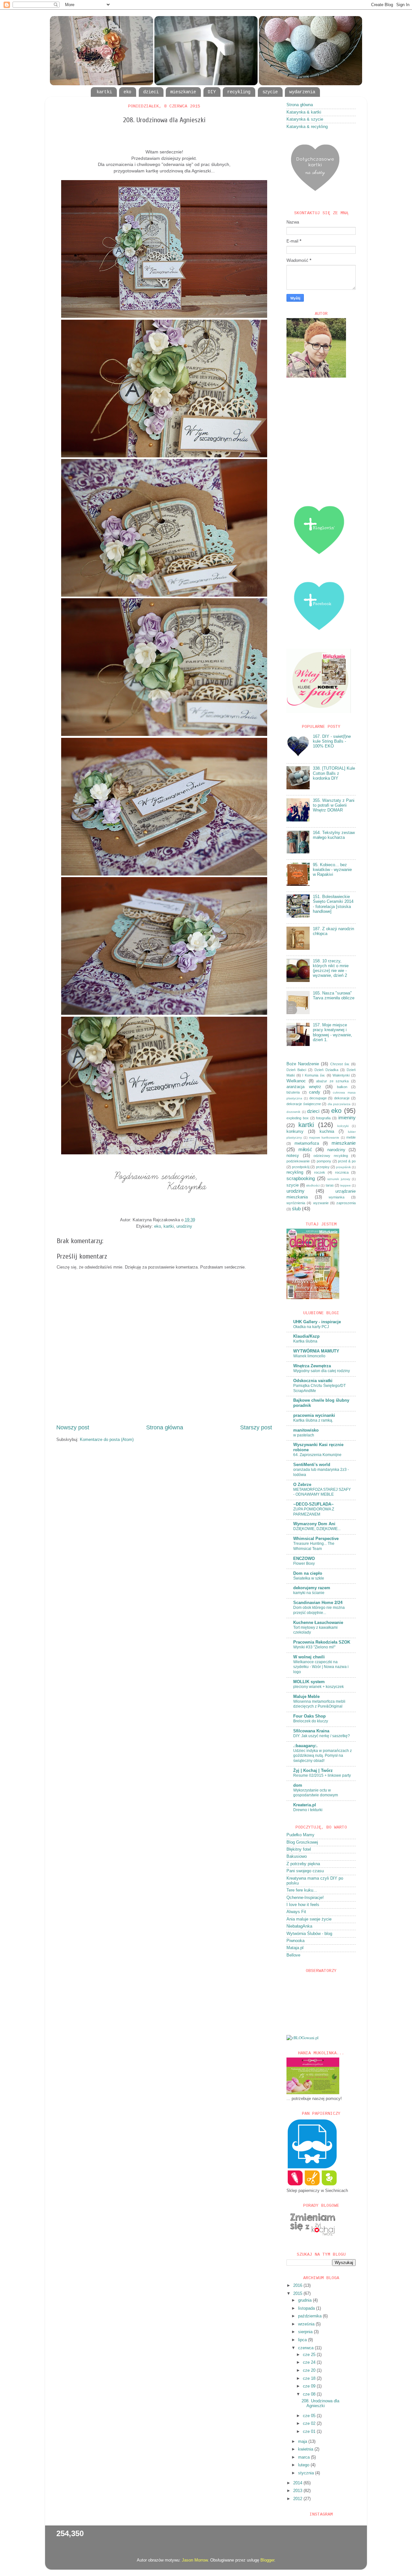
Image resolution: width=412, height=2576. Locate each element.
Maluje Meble (306, 1697)
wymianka (337, 1197)
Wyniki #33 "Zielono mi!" (314, 1647)
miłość (305, 1149)
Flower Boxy (304, 1563)
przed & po (347, 1161)
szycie (270, 92)
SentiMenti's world (312, 1465)
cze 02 (310, 2424)
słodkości (313, 1185)
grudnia (305, 2300)
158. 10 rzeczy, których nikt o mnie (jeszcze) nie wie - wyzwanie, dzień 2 (331, 968)
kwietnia (306, 2449)
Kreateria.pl (305, 1805)
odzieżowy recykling (331, 1156)
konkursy (295, 1132)
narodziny (336, 1150)
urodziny (184, 1226)
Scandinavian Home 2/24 (318, 1603)
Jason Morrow (195, 2560)
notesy (293, 1156)
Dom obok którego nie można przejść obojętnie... (319, 1610)
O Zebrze (302, 1485)
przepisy (323, 1167)
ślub (296, 1209)
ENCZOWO (304, 1559)
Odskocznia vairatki (313, 1381)
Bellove (293, 1955)
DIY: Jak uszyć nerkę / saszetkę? (322, 1736)
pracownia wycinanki (314, 1416)
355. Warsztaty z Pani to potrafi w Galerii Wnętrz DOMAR (334, 805)
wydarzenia (302, 92)
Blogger (267, 2560)
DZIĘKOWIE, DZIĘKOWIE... (317, 1529)
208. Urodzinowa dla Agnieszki (320, 2403)
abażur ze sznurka (332, 1081)
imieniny (347, 1118)
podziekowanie (298, 1161)
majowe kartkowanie (324, 1137)
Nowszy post (73, 1427)
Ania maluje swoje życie (309, 1919)
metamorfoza (307, 1143)
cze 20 (310, 2370)
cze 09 (310, 2386)
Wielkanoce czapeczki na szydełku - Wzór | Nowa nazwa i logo (321, 1667)
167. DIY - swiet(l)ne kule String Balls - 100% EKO (332, 741)
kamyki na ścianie (309, 1593)
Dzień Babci (296, 1070)
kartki (104, 92)
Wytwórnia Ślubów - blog (309, 1934)
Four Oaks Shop (309, 1716)
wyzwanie (321, 1203)
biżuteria (293, 1092)
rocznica (342, 1172)
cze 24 (310, 2362)
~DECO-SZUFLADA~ (314, 1504)
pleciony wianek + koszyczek (318, 1687)
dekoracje (342, 1098)
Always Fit (296, 1912)
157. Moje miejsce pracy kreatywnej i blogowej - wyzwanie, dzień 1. (332, 1032)
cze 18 (310, 2379)
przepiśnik (343, 1167)
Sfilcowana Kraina (311, 1731)
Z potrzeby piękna (303, 1864)
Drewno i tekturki (308, 1810)
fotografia (323, 1118)
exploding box (298, 1118)
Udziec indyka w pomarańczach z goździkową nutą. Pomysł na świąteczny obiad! (323, 1756)
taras (330, 1185)
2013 (298, 2491)
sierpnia (306, 2332)
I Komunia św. (314, 1075)
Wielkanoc (296, 1081)
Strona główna (165, 1427)
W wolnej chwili (309, 1657)
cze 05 (310, 2416)
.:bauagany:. (305, 1746)
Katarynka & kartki (304, 112)
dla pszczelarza (339, 1104)
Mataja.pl (295, 1948)
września (307, 2324)
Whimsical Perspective (316, 1539)
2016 (298, 2286)
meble (351, 1137)
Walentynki (341, 1075)
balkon (342, 1087)
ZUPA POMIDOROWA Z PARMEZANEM (314, 1512)
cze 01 (310, 2432)
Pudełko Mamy (300, 1835)
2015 (298, 2294)
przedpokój (301, 1167)
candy (315, 1092)
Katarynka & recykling (307, 127)
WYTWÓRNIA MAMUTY (316, 1351)
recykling (239, 92)
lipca (303, 2340)
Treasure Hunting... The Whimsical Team (314, 1546)
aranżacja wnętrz (304, 1087)
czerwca (306, 2348)
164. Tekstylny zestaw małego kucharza (334, 835)
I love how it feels (303, 1905)
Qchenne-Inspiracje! (305, 1898)
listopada (307, 2308)
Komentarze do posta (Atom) (107, 1440)
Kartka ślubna (305, 1341)
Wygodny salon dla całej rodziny (322, 1371)
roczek (320, 1172)
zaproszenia (346, 1203)
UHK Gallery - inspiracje (317, 1322)
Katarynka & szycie (305, 119)
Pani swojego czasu (305, 1871)
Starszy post (256, 1427)
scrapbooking (301, 1178)
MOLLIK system (309, 1682)
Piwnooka (295, 1941)
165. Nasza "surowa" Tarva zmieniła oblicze (334, 996)
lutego (304, 2465)
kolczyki (343, 1126)
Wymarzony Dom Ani (314, 1524)
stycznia (307, 2473)
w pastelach (304, 1435)
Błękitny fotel (299, 1849)
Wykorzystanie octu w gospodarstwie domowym (316, 1793)
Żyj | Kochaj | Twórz (313, 1771)
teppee (346, 1185)
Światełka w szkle (309, 1578)
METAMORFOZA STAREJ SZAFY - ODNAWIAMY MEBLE (322, 1492)
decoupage (318, 1098)
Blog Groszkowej (302, 1842)
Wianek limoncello (309, 1356)
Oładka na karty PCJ (311, 1327)
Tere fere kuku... (302, 1890)
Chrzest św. (340, 1064)
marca (304, 2457)
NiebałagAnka (299, 1926)
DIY (212, 92)
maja (303, 2442)
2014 (298, 2483)
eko (127, 92)
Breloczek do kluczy (311, 1721)
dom (298, 1785)
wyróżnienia (296, 1203)
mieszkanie (183, 92)
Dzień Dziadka (326, 1070)
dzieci (151, 92)
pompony (324, 1161)
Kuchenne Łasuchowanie (318, 1623)
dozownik (293, 1112)
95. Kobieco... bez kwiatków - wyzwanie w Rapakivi (332, 870)
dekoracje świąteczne (304, 1104)
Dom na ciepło (308, 1573)
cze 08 (310, 2394)
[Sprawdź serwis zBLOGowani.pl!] (303, 2038)
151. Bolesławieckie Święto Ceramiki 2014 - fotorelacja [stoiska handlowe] (333, 904)
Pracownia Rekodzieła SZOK (322, 1642)
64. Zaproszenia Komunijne (317, 1455)
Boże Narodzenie (303, 1064)
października (310, 2316)
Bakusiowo (297, 1856)
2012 (298, 2499)
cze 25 (310, 2355)
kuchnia (327, 1132)
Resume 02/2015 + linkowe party (322, 1775)
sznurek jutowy (339, 1179)
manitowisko (306, 1430)
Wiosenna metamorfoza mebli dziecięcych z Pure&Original (319, 1704)
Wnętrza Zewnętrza (312, 1366)
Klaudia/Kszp (306, 1336)
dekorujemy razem (312, 1588)
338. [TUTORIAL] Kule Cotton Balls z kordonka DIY (334, 773)
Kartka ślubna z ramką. (313, 1420)
